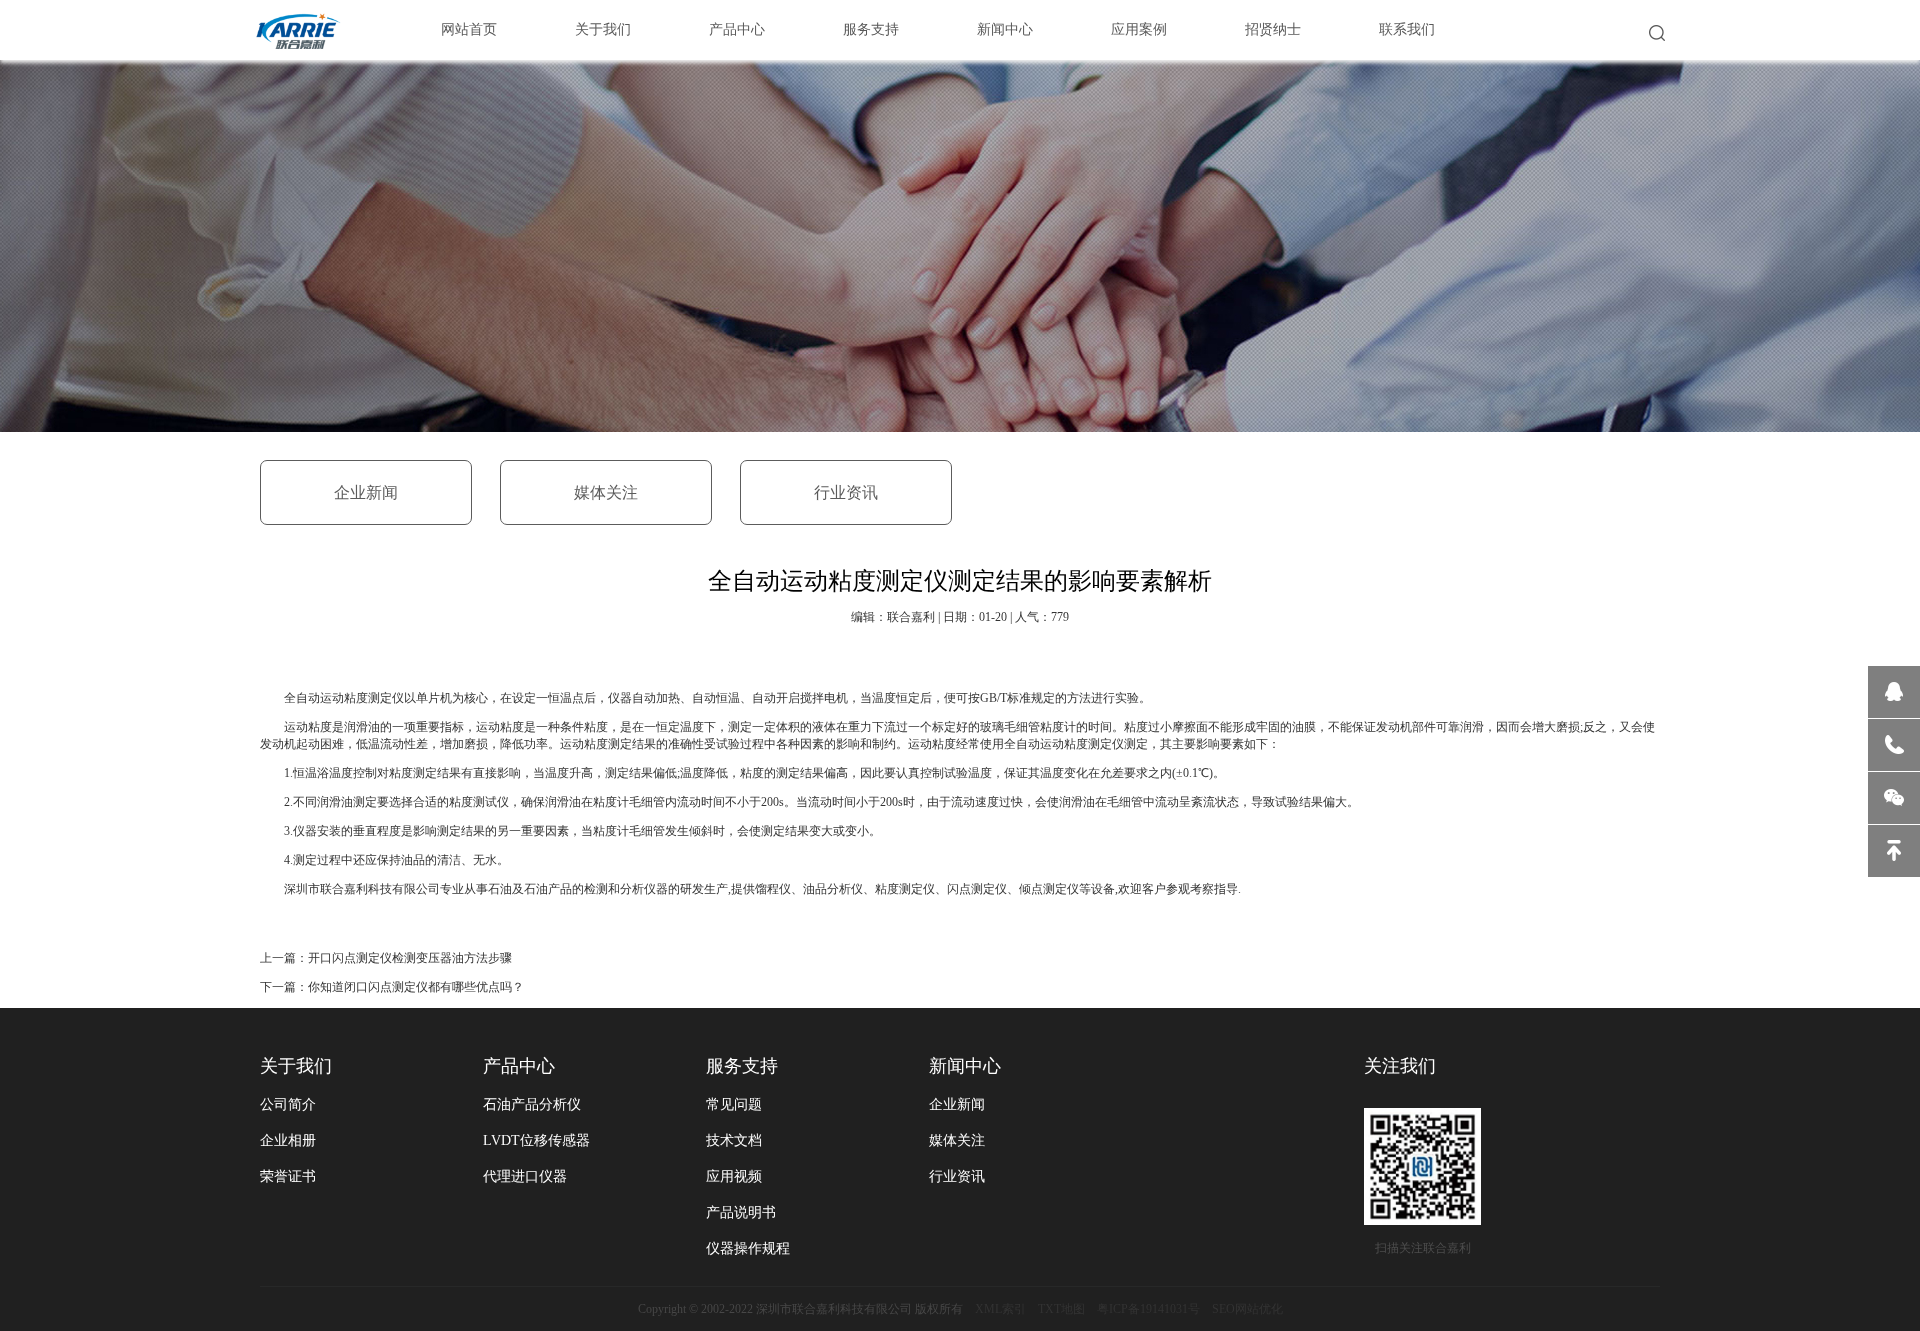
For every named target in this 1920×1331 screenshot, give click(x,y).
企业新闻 (366, 492)
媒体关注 (606, 492)
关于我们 (603, 29)
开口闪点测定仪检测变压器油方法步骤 (410, 958)
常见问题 (734, 1104)
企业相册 (288, 1140)
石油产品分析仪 (532, 1104)
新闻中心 (1005, 29)
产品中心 (737, 29)
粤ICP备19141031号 (1148, 1309)
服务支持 (871, 29)
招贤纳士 (1273, 29)
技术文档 (734, 1140)
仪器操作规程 (748, 1248)
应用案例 (1139, 29)
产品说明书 (741, 1212)
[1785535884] (1894, 692)
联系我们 (1407, 29)
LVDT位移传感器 (536, 1140)
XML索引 (1000, 1309)
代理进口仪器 (525, 1176)
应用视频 (734, 1176)
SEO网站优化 (1247, 1309)
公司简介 (288, 1104)
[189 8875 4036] (1894, 745)
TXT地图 (1061, 1309)
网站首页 (469, 29)
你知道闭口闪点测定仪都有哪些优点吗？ (416, 987)
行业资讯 (846, 492)
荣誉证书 (288, 1176)
